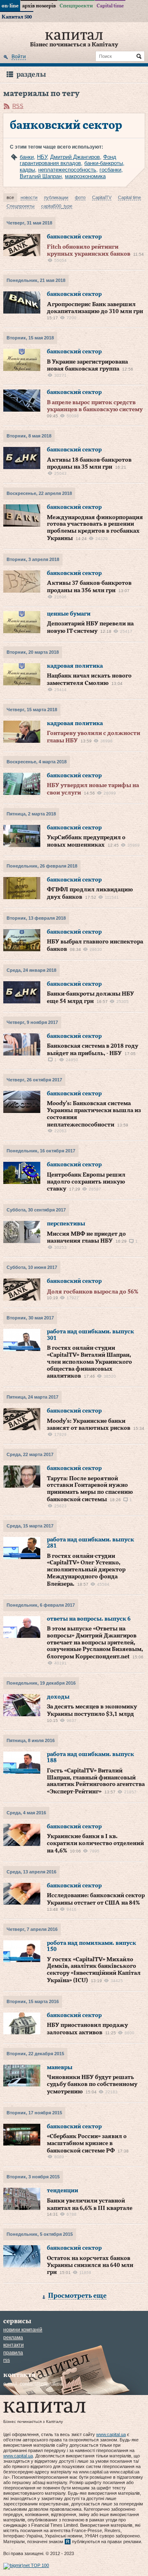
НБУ (42, 157)
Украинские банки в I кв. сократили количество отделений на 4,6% (95, 1844)
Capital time (110, 6)
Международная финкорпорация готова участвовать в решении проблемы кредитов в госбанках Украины (95, 528)
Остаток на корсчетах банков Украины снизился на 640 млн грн (90, 2266)
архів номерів (39, 6)
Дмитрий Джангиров (75, 157)
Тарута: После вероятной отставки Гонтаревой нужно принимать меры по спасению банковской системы (90, 1489)
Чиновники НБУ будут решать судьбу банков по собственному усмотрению (92, 2085)
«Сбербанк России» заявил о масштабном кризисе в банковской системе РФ (87, 2144)
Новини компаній (23, 2330)
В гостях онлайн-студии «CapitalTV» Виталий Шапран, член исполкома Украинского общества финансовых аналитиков (89, 1362)
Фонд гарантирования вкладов (68, 160)
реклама (13, 2338)
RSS (18, 106)
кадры (27, 170)
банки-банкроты (104, 163)
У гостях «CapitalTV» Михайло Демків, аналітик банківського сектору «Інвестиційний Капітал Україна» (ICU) (94, 1970)
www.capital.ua (111, 2434)
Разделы (31, 74)
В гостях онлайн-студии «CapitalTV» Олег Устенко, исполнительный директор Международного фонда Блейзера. (86, 1570)
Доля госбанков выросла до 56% (92, 1292)
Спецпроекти (76, 6)
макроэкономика (85, 176)
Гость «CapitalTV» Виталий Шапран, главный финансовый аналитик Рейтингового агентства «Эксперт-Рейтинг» (96, 1781)
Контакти (14, 2345)
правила (13, 2353)
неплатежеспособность (67, 170)
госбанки (110, 170)
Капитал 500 (17, 17)
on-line (10, 6)
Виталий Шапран (41, 176)
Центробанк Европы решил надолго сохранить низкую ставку (86, 1182)
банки (27, 157)
